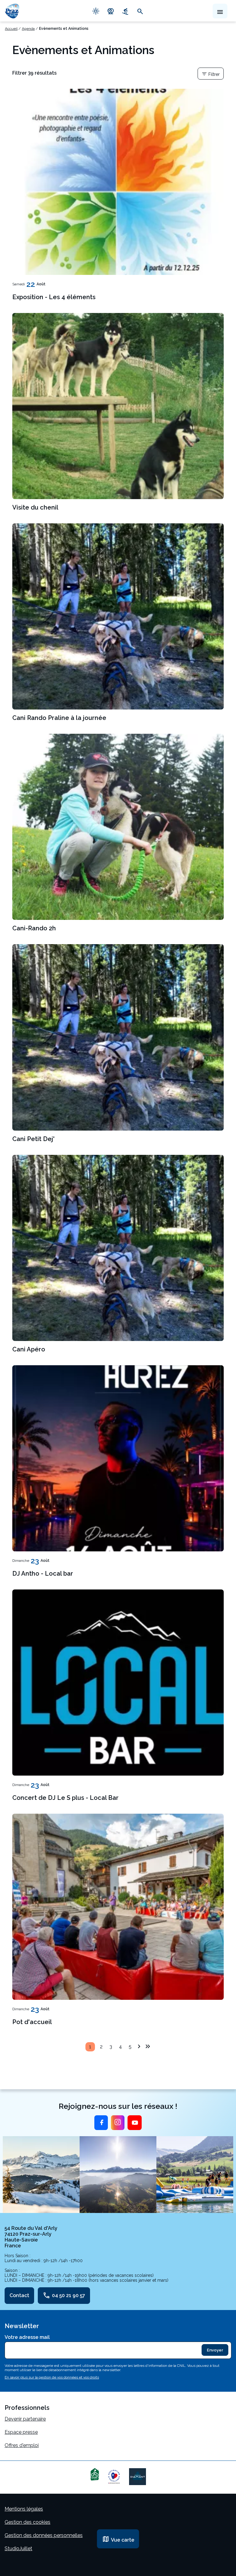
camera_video (111, 11)
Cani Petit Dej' (33, 1139)
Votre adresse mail (27, 2337)
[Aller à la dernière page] (148, 2046)
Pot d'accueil (32, 2022)
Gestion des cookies (28, 2522)
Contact (19, 2295)
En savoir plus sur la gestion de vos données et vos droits (52, 2377)
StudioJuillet (18, 2549)
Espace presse (21, 2432)
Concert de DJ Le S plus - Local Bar (65, 1798)
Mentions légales (24, 2509)
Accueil (11, 29)
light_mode (96, 11)
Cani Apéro (29, 1349)
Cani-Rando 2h (34, 928)
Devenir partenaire (25, 2419)
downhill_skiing (125, 11)
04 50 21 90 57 (64, 2296)
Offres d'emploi (22, 2445)
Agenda (28, 29)
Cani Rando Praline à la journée (59, 718)
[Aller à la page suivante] (139, 2046)
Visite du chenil (35, 507)
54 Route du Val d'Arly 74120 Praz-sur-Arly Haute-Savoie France (31, 2237)
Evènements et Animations (64, 29)
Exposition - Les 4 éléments (54, 297)
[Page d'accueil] (12, 11)
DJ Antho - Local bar (43, 1573)
